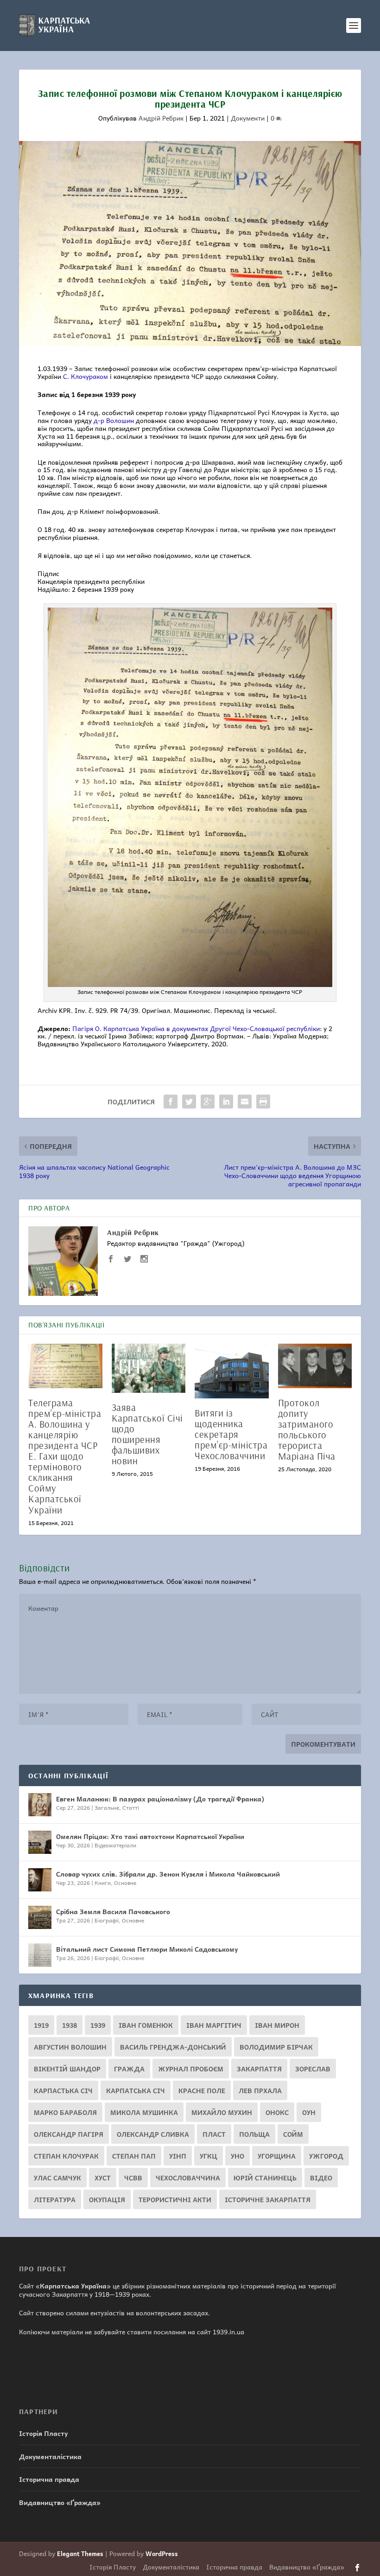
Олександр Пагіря (69, 2134)
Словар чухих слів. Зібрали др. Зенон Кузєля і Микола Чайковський (168, 1874)
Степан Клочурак (66, 2156)
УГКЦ (209, 2156)
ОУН (309, 2112)
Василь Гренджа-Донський (173, 2047)
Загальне (107, 1807)
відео (321, 2178)
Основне (125, 1883)
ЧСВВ (133, 2178)
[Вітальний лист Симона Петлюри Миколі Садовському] (40, 1955)
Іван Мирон (277, 2025)
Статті (131, 1807)
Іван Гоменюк (146, 2025)
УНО (237, 2156)
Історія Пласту (43, 2433)
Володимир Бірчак (276, 2047)
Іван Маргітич (214, 2025)
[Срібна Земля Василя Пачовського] (40, 1917)
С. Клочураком (85, 376)
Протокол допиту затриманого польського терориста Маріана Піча (307, 1429)
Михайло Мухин (222, 2112)
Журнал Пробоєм (191, 2069)
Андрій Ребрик (161, 118)
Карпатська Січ (136, 2090)
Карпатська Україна (73, 2286)
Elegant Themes (80, 2554)
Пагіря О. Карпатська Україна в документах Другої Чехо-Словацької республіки (196, 1028)
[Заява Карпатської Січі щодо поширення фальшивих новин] (149, 1368)
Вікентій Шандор (67, 2069)
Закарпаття (259, 2069)
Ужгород (326, 2156)
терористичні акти (175, 2199)
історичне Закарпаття (268, 2199)
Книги (103, 1883)
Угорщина (277, 2156)
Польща (254, 2134)
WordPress (162, 2554)
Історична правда (49, 2479)
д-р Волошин (114, 420)
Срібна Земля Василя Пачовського (113, 1911)
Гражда (129, 2069)
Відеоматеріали (115, 1845)
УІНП (178, 2156)
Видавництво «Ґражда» (60, 2502)
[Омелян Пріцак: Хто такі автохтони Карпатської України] (40, 1842)
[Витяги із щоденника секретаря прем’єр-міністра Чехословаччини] (232, 1371)
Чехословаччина (188, 2178)
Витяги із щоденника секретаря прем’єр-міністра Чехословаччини (231, 1434)
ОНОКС (277, 2112)
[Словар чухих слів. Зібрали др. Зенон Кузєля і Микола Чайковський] (40, 1880)
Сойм (293, 2134)
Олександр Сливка (153, 2134)
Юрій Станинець (265, 2178)
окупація (107, 2199)
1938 (70, 2025)
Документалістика (50, 2456)
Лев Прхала (260, 2090)
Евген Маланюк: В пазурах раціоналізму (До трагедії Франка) (160, 1799)
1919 (41, 2025)
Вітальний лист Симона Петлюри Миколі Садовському (147, 1949)
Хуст (103, 2178)
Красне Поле (202, 2090)
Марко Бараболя (65, 2112)
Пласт (214, 2134)
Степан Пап (134, 2156)
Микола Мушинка (144, 2112)
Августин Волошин (70, 2047)
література (55, 2199)
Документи (248, 118)
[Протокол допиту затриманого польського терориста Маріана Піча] (315, 1366)
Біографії (107, 1920)
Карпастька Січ (63, 2090)
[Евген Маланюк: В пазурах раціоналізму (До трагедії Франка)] (40, 1805)
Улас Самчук (57, 2178)
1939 (98, 2025)
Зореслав (313, 2069)
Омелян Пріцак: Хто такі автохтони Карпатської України (150, 1836)
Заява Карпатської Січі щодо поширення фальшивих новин (147, 1434)
